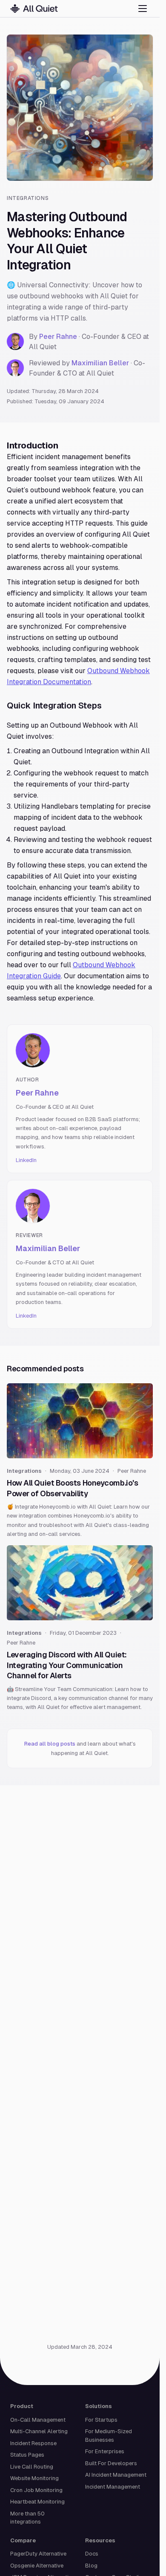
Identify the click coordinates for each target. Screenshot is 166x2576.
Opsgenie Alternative (37, 2566)
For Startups (101, 2420)
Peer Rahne (58, 337)
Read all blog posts (50, 1744)
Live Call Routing (32, 2467)
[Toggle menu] (143, 9)
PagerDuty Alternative (38, 2554)
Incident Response (33, 2443)
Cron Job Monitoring (36, 2490)
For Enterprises (105, 2451)
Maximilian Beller (100, 363)
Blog (91, 2566)
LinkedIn (26, 1160)
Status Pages (27, 2455)
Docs (92, 2554)
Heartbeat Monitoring (37, 2502)
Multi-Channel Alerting (39, 2431)
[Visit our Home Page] (34, 9)
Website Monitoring (34, 2478)
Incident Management (113, 2487)
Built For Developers (111, 2463)
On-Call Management (38, 2420)
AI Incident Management (116, 2475)
